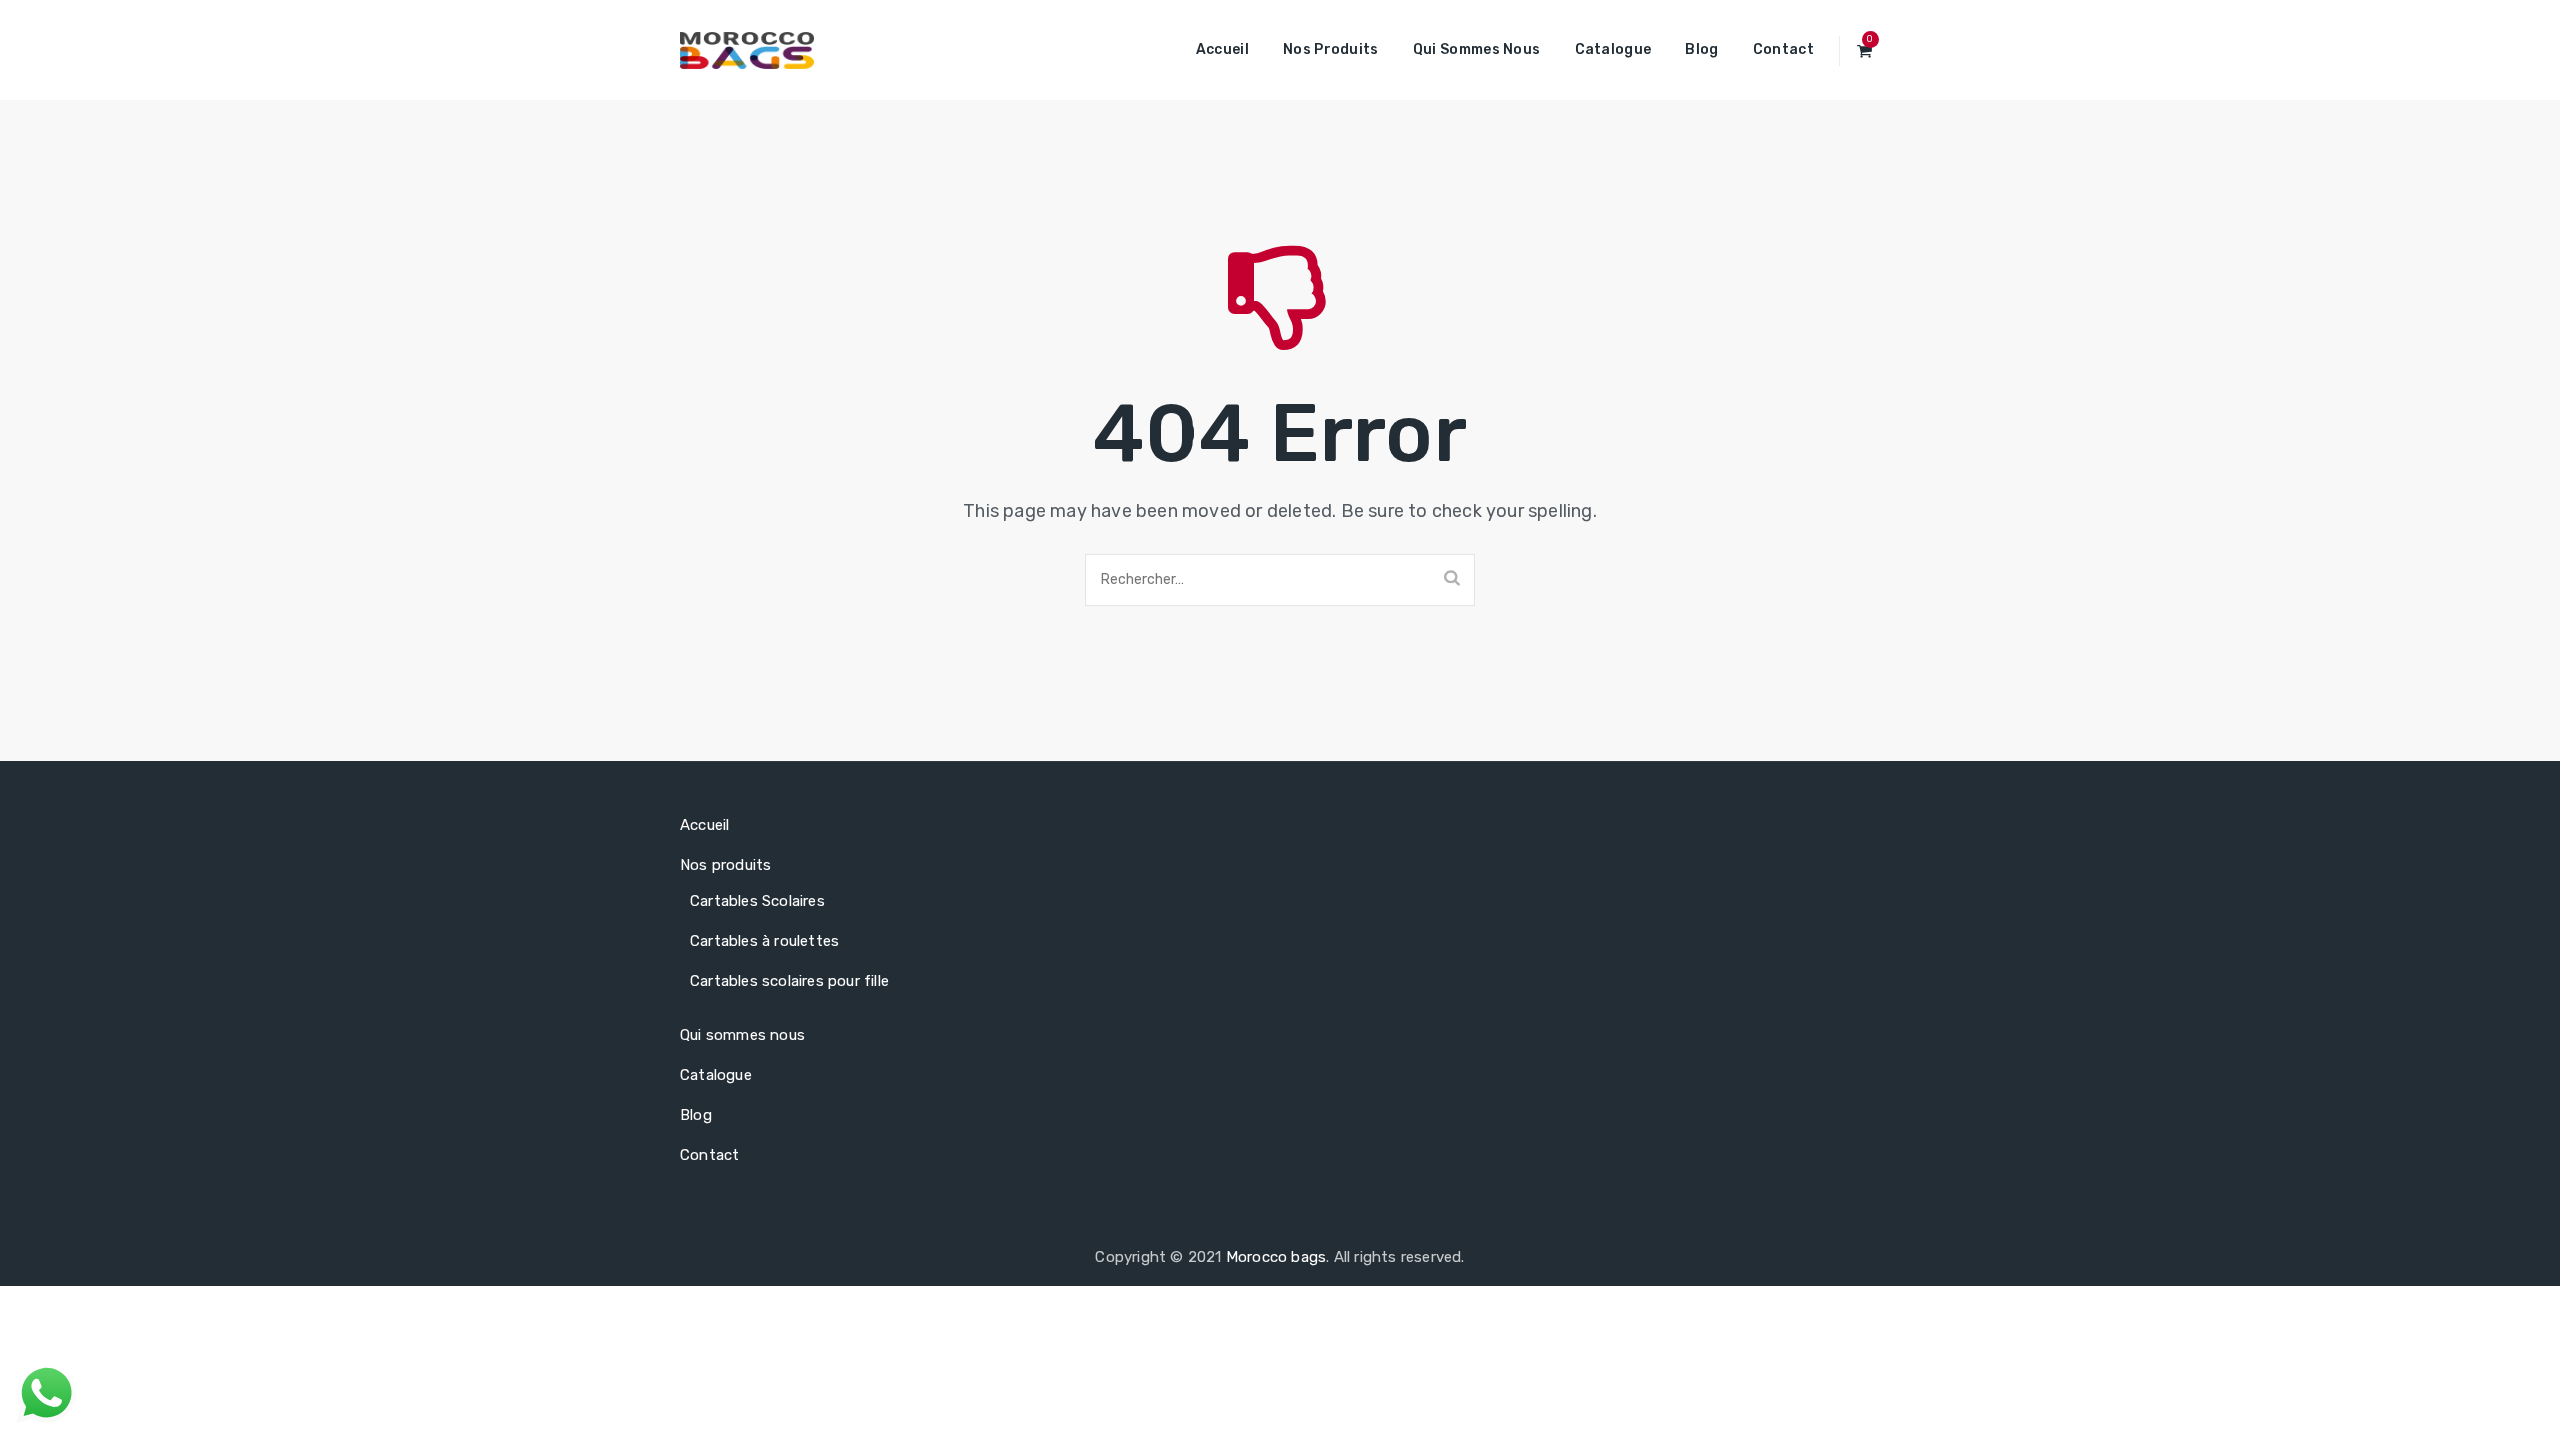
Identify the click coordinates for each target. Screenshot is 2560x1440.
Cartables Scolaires (757, 901)
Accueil (1222, 49)
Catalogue (1613, 49)
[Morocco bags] (747, 50)
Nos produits (1331, 49)
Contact (1783, 49)
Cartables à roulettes (764, 941)
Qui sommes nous (1477, 49)
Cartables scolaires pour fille (789, 981)
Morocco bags (1276, 1257)
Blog (1701, 49)
